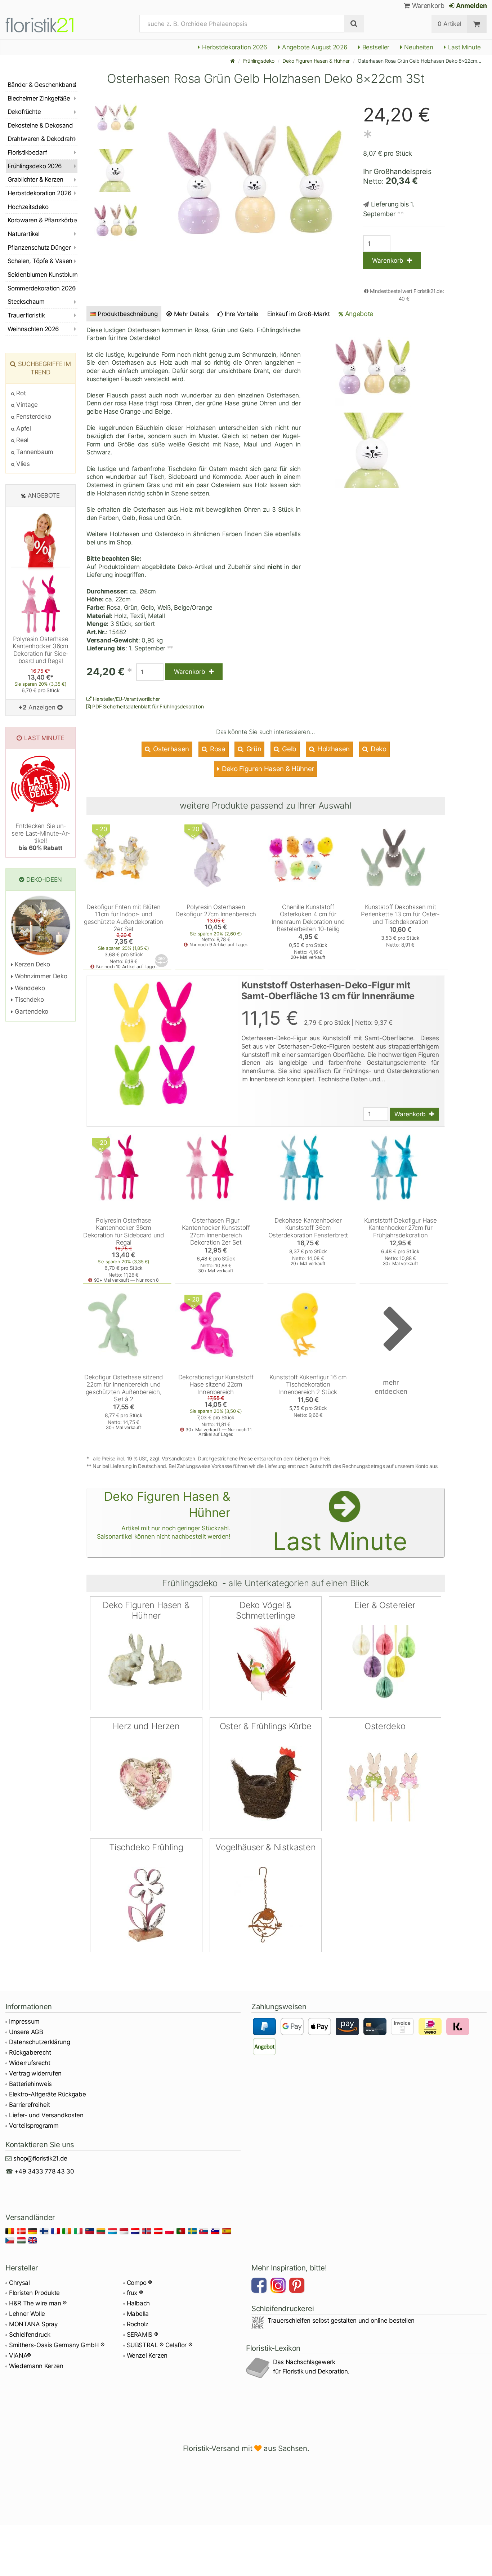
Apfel (23, 428)
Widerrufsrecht (30, 2063)
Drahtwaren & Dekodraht (41, 139)
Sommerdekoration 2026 (42, 288)
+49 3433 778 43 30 (44, 2171)
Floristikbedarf (27, 152)
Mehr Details (191, 314)
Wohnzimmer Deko (40, 976)
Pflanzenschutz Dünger (39, 248)
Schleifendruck (30, 2335)
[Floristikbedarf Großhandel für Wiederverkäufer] (48, 24)
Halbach (138, 2303)
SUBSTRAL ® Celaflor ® (160, 2345)
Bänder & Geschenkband (42, 85)
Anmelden (471, 6)
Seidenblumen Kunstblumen (43, 275)
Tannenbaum (34, 452)
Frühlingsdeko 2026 (35, 166)
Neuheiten (418, 47)
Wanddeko (29, 988)
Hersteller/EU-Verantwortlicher (126, 699)
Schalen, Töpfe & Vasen (40, 261)
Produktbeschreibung (128, 314)
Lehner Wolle (27, 2314)
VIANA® (20, 2355)
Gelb (289, 749)
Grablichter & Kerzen (35, 179)
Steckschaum (26, 302)
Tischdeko (28, 1000)
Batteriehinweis (30, 2084)
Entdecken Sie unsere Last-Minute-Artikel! (41, 837)
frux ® (135, 2293)
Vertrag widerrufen (35, 2073)
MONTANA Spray (33, 2324)
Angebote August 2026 (314, 47)
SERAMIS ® (142, 2335)
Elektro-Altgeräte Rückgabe (47, 2094)
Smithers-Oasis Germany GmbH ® (57, 2345)
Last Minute (464, 47)
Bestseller (375, 47)
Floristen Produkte (34, 2293)
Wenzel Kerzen (147, 2355)
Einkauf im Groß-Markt (299, 314)
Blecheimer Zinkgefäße (39, 98)
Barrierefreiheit (30, 2105)
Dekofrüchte (24, 112)
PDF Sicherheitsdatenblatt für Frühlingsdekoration (147, 706)
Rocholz (138, 2324)
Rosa (217, 749)
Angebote (358, 314)
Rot (20, 393)
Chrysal (19, 2283)
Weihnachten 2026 (33, 329)
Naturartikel (24, 234)
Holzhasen (333, 749)
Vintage (26, 405)
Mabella (138, 2314)
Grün (253, 749)
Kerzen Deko (32, 964)
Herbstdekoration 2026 (234, 47)
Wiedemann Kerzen (36, 2366)
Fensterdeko (33, 417)
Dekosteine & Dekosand (40, 125)
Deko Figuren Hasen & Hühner (316, 61)
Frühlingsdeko (259, 61)
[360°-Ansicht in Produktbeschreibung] (162, 961)
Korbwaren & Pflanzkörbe (42, 220)
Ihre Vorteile (241, 314)
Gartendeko (31, 1011)
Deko (377, 749)
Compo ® (140, 2283)
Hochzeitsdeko (28, 207)
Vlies (22, 464)
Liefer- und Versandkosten (46, 2115)
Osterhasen (170, 749)
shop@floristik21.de (40, 2158)
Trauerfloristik (26, 315)
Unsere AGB (26, 2032)
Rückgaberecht (30, 2052)
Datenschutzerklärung (39, 2042)
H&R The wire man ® (38, 2303)
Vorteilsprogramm (34, 2126)
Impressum (24, 2021)
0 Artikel (449, 24)
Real (22, 440)
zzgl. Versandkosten (172, 1458)
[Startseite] (233, 61)
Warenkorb (427, 6)
